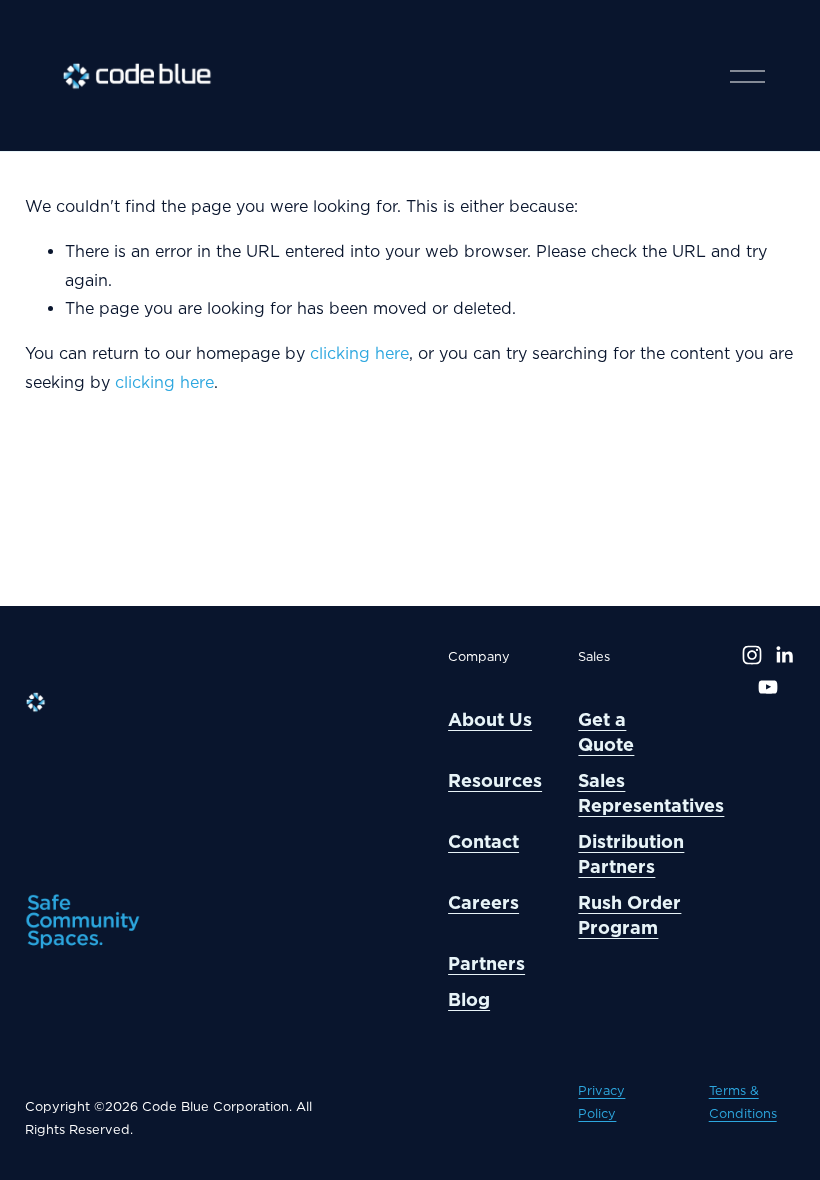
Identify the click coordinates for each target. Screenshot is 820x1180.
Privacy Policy (601, 1102)
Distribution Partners (631, 854)
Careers (483, 902)
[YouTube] (768, 687)
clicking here (359, 353)
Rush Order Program (629, 915)
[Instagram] (752, 655)
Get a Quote (606, 732)
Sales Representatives (651, 793)
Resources (495, 780)
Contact (483, 841)
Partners (486, 963)
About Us (490, 719)
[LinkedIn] (784, 655)
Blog (469, 999)
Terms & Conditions (743, 1102)
